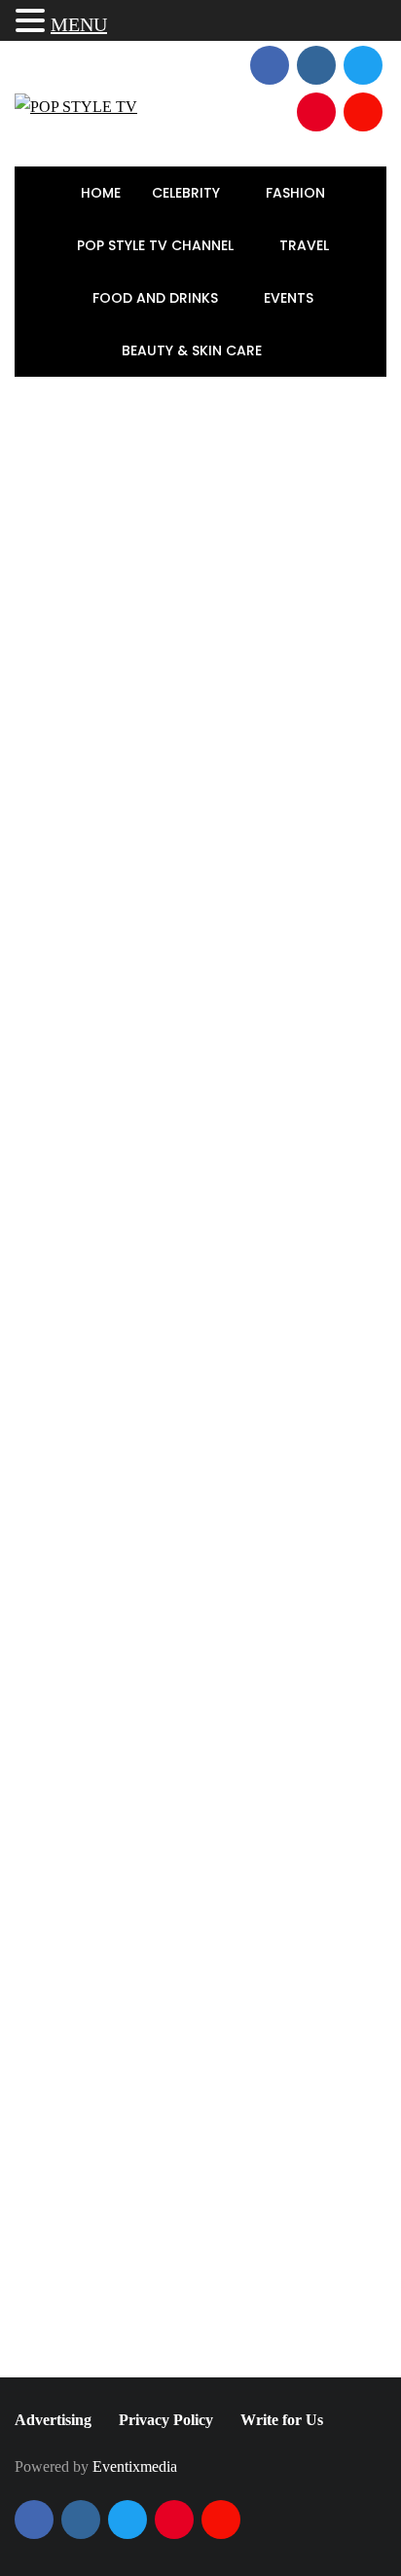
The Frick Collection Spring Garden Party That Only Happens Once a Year (251, 1275)
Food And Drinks (157, 298)
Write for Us (282, 2420)
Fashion (297, 193)
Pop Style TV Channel (157, 245)
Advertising (53, 2420)
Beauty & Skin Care (194, 350)
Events (291, 298)
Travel (306, 245)
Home (101, 193)
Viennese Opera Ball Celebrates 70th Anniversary (255, 1389)
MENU (79, 24)
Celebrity (188, 193)
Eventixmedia (135, 2466)
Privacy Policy (166, 2420)
